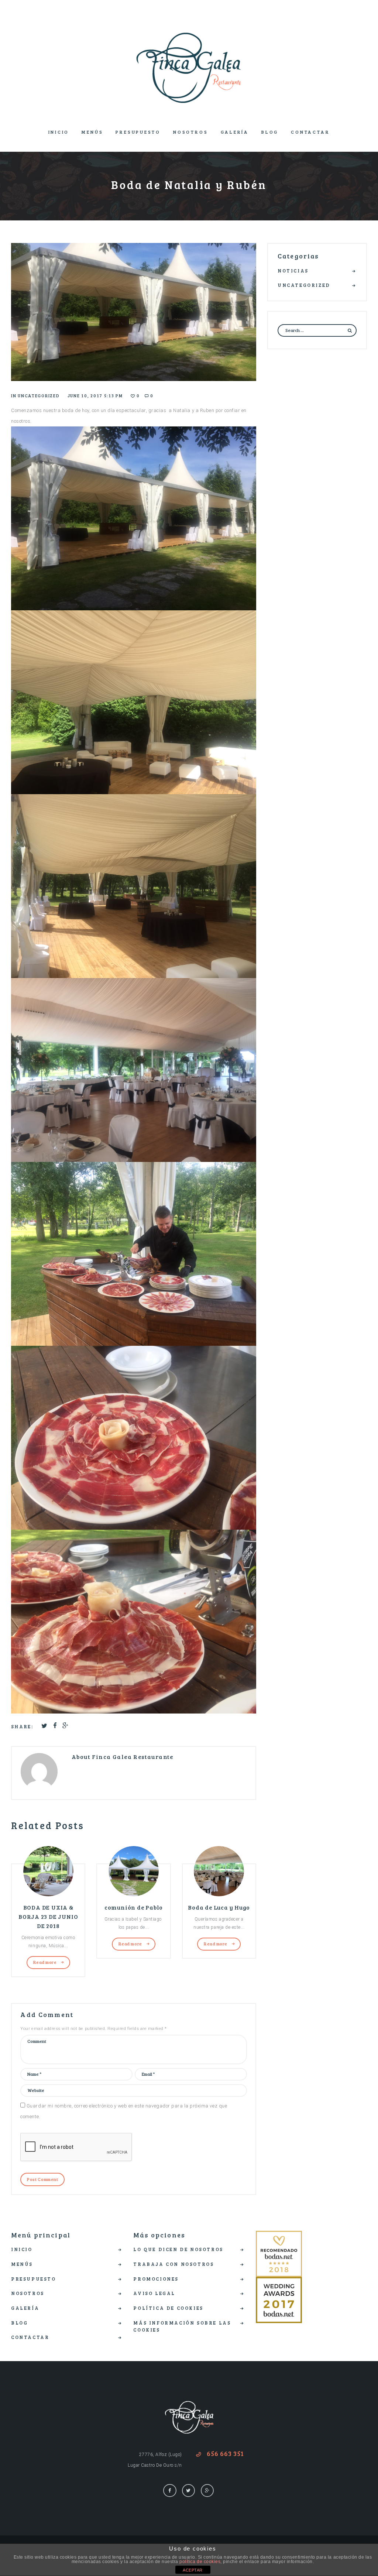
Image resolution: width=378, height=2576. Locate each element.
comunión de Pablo (134, 1907)
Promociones (156, 2279)
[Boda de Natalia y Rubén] (134, 312)
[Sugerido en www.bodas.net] (279, 2236)
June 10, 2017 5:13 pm (95, 396)
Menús (92, 132)
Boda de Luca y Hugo (219, 1907)
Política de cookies (168, 2308)
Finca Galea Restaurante (133, 1757)
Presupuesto (138, 132)
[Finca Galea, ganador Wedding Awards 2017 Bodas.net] (279, 2282)
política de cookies (200, 2562)
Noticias (293, 271)
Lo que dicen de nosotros (178, 2249)
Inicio (59, 132)
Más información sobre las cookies (182, 2326)
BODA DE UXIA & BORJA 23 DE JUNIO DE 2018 (48, 1916)
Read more (45, 1962)
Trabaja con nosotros (173, 2264)
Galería (235, 132)
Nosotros (190, 132)
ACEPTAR (193, 2570)
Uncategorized (39, 396)
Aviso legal (154, 2293)
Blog (270, 132)
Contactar (310, 132)
